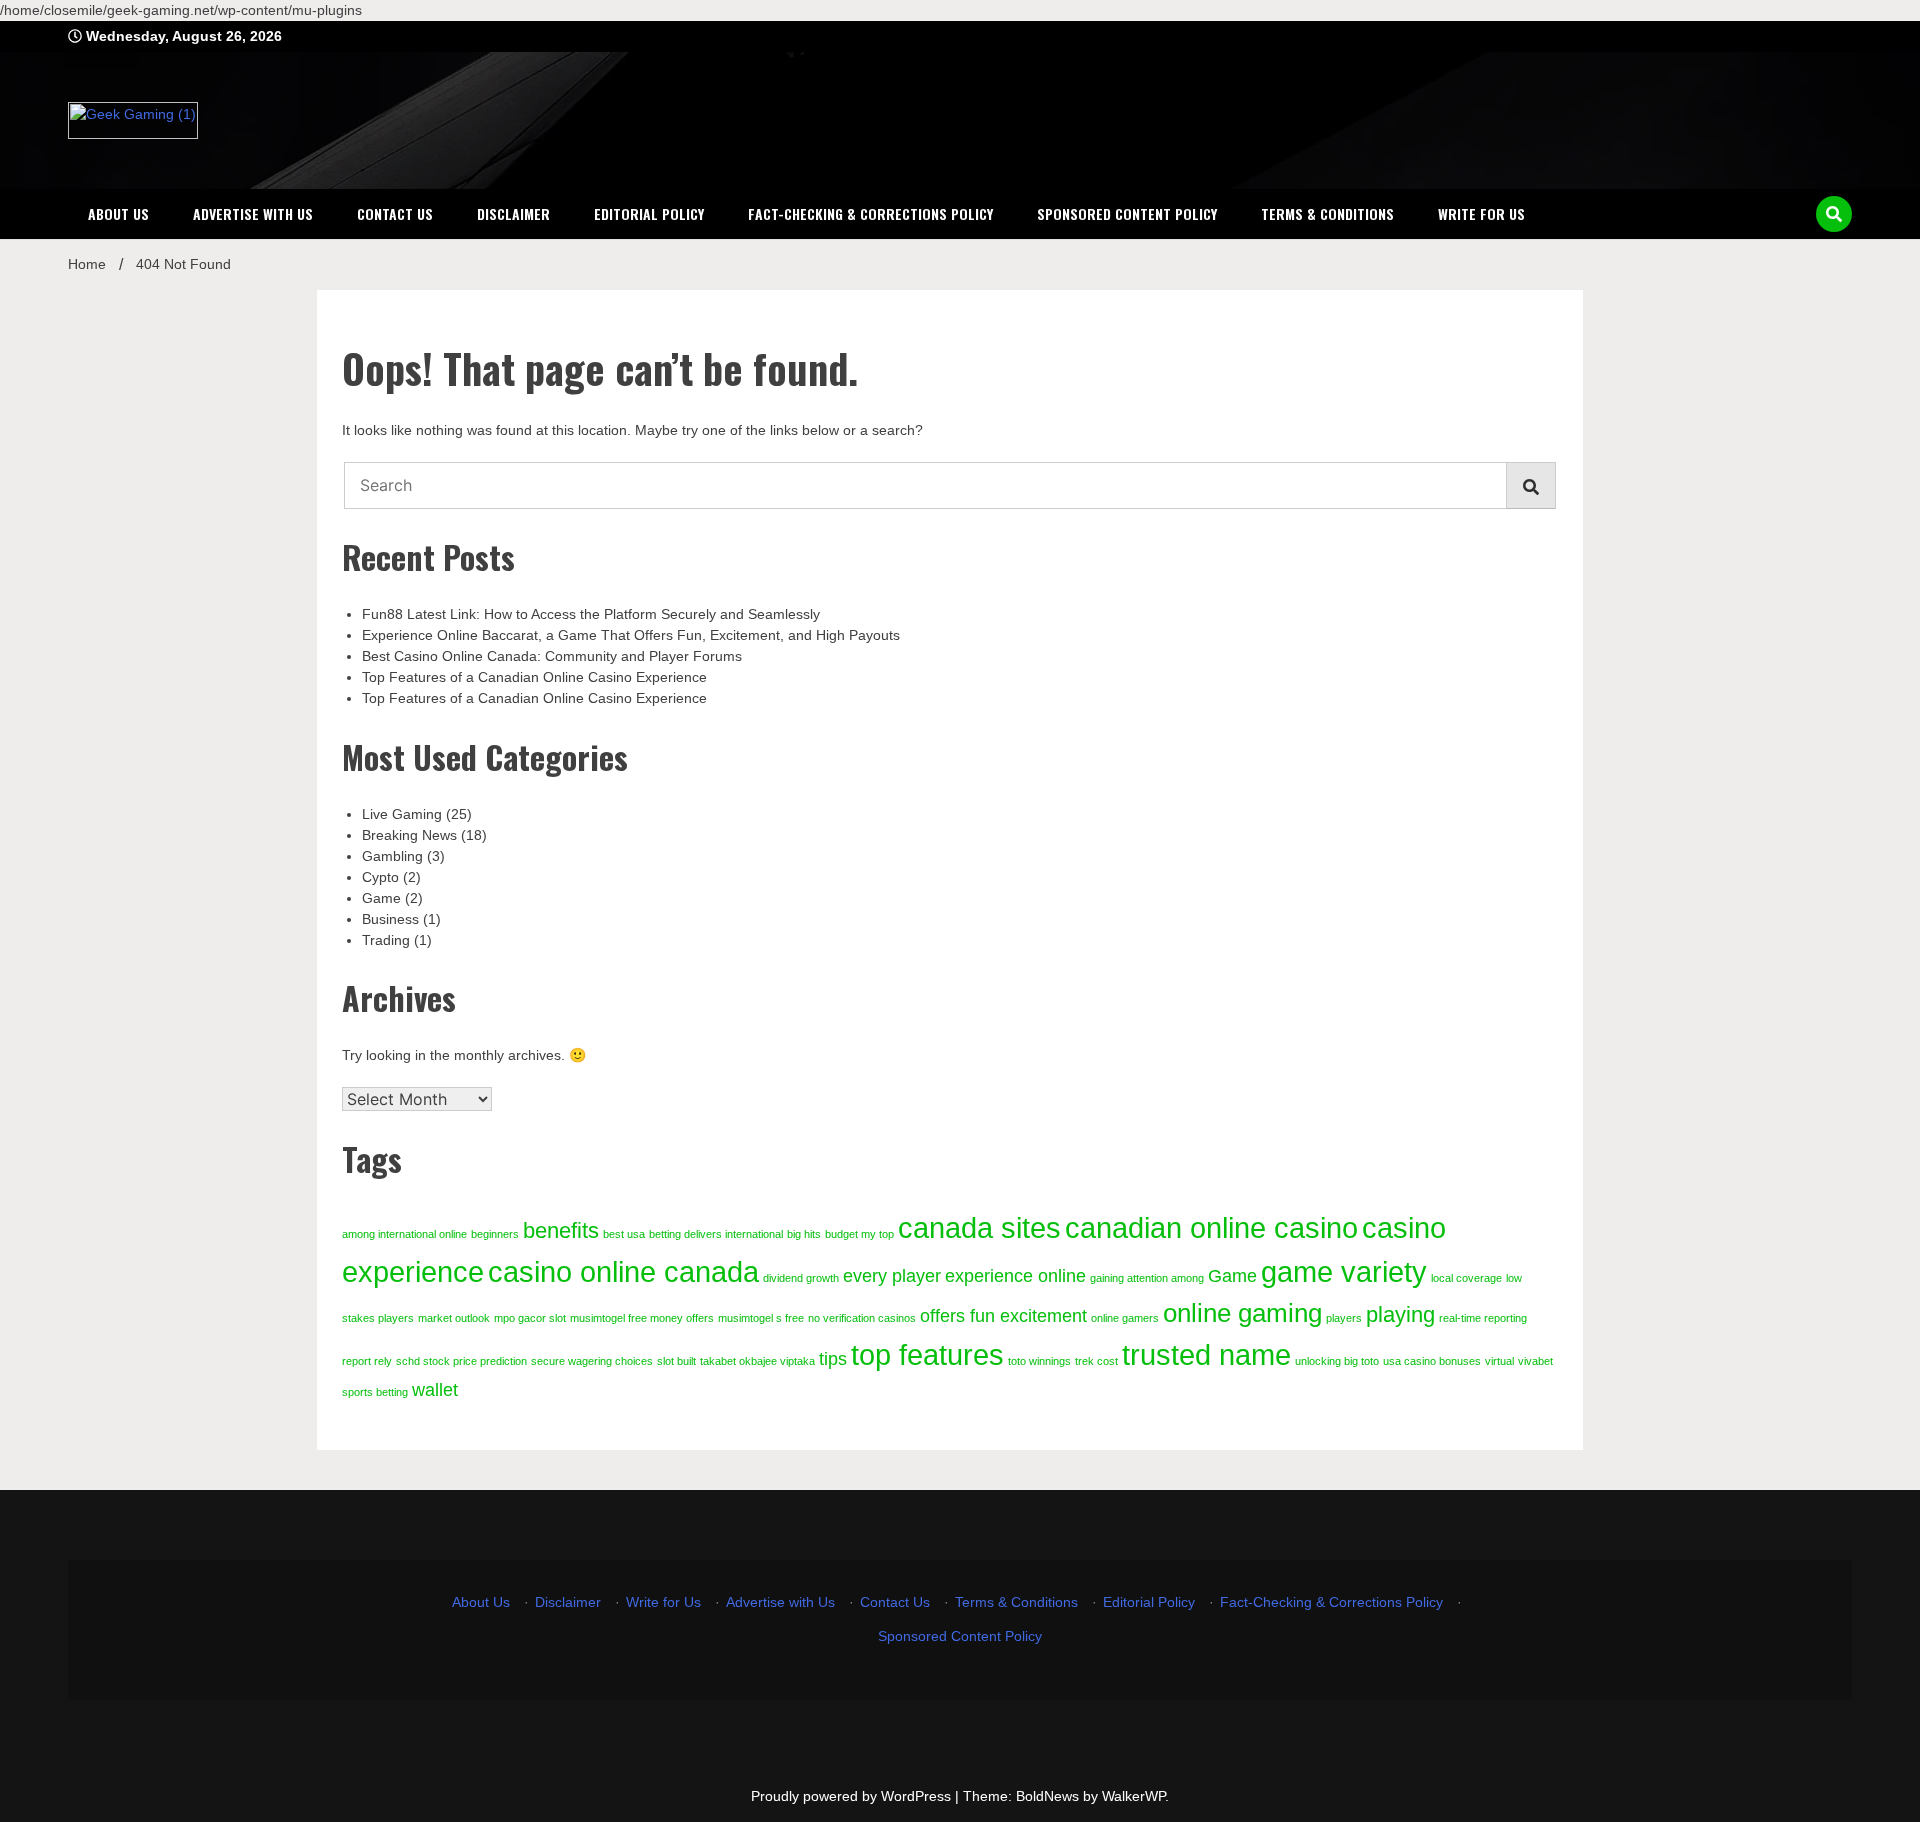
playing (1400, 1314)
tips (833, 1359)
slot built (676, 1361)
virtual (1499, 1361)
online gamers (1125, 1318)
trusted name (1206, 1354)
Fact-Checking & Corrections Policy (870, 213)
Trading (386, 940)
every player (892, 1276)
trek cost (1096, 1361)
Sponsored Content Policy (1127, 213)
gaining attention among (1147, 1278)
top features (927, 1354)
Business (390, 919)
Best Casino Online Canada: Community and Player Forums (552, 656)
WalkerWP (1133, 1796)
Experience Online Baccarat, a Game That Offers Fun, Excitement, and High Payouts (631, 635)
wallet (435, 1390)
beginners (495, 1234)
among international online (404, 1234)
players (1344, 1318)
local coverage (1466, 1278)
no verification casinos (862, 1318)
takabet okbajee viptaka (757, 1361)
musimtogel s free (761, 1318)
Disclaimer (513, 213)
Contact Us (395, 213)
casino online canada (623, 1271)
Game (381, 898)
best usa (624, 1234)
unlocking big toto (1337, 1361)
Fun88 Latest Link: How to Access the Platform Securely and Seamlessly (591, 614)
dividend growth (801, 1278)
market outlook (454, 1318)
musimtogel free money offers (642, 1318)
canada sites (979, 1227)
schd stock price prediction (461, 1361)
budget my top (859, 1234)
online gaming (1242, 1313)
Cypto (380, 877)
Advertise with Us (253, 213)
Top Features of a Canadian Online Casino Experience (534, 677)
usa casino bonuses (1432, 1361)
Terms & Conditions (1327, 213)
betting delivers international (716, 1234)
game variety (1344, 1271)
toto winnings (1039, 1361)
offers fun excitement (1003, 1316)
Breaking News (409, 835)
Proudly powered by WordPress (853, 1796)
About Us (118, 213)
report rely (367, 1361)
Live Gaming (402, 814)
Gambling (392, 856)
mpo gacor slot (530, 1318)
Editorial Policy (649, 213)
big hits (804, 1234)
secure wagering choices (592, 1361)
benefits (561, 1230)
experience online (1015, 1276)
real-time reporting (1483, 1318)
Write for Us (1481, 213)
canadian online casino (1211, 1227)
